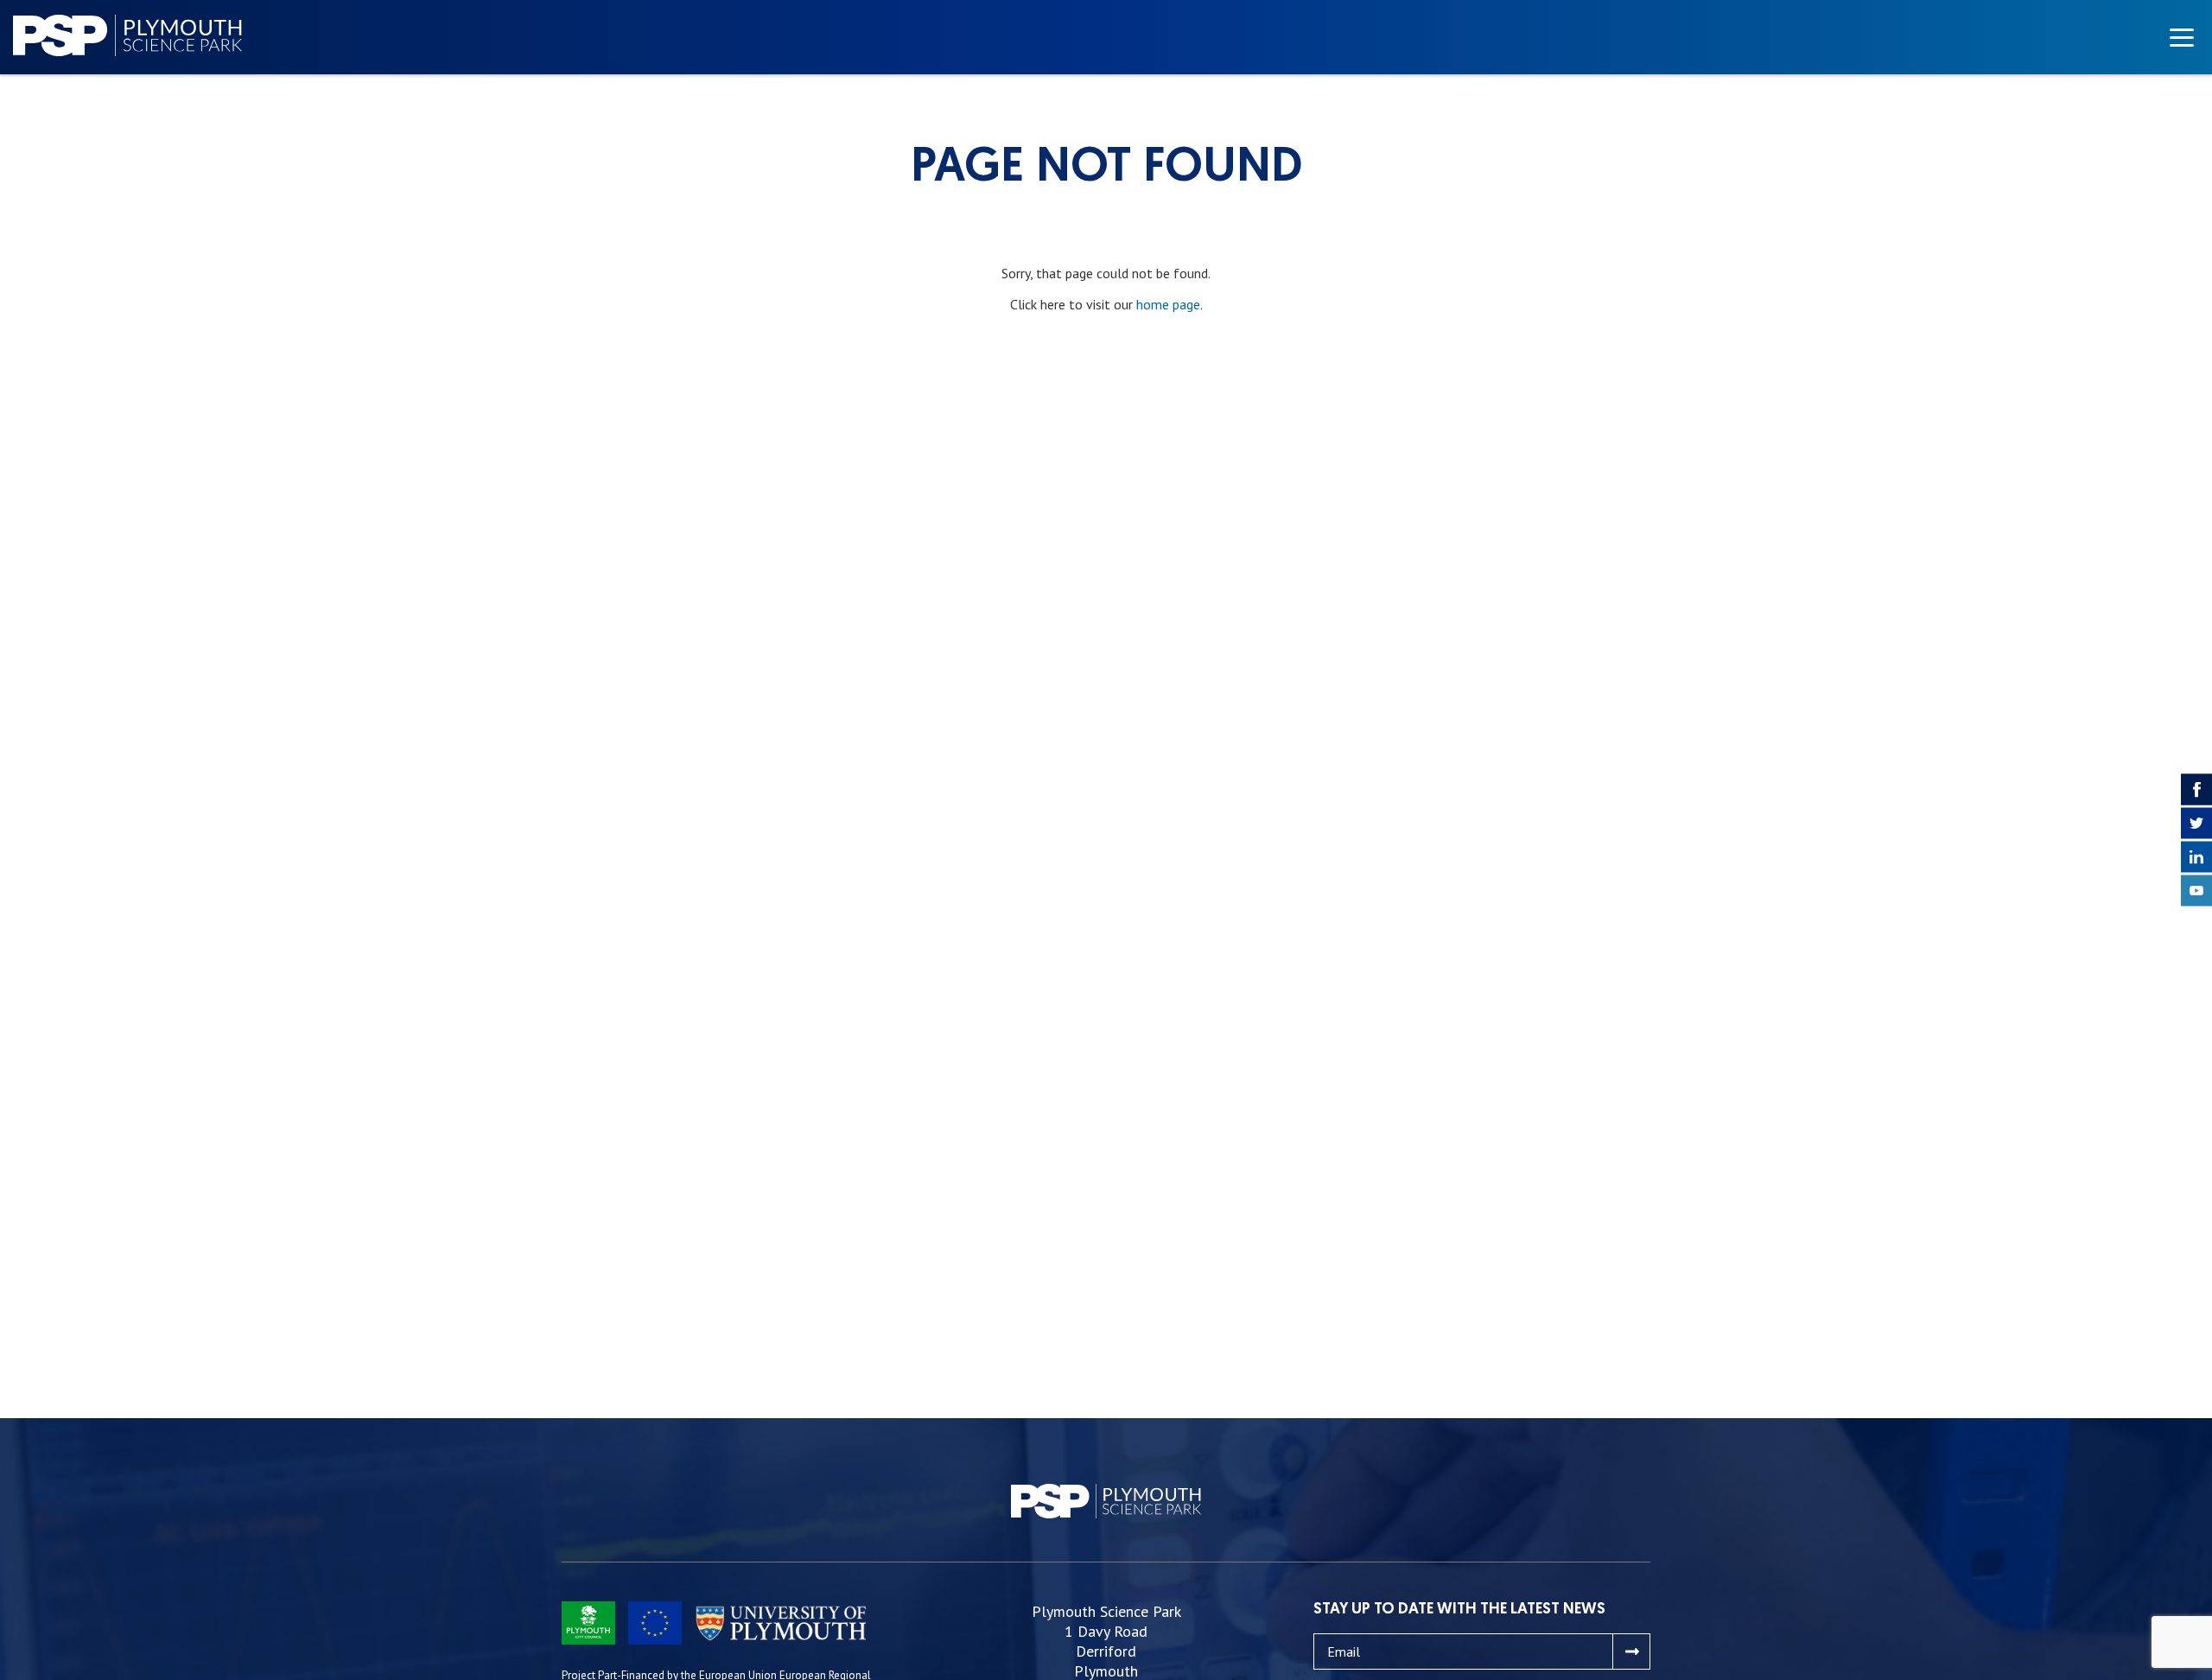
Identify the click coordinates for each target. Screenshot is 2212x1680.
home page (1168, 304)
